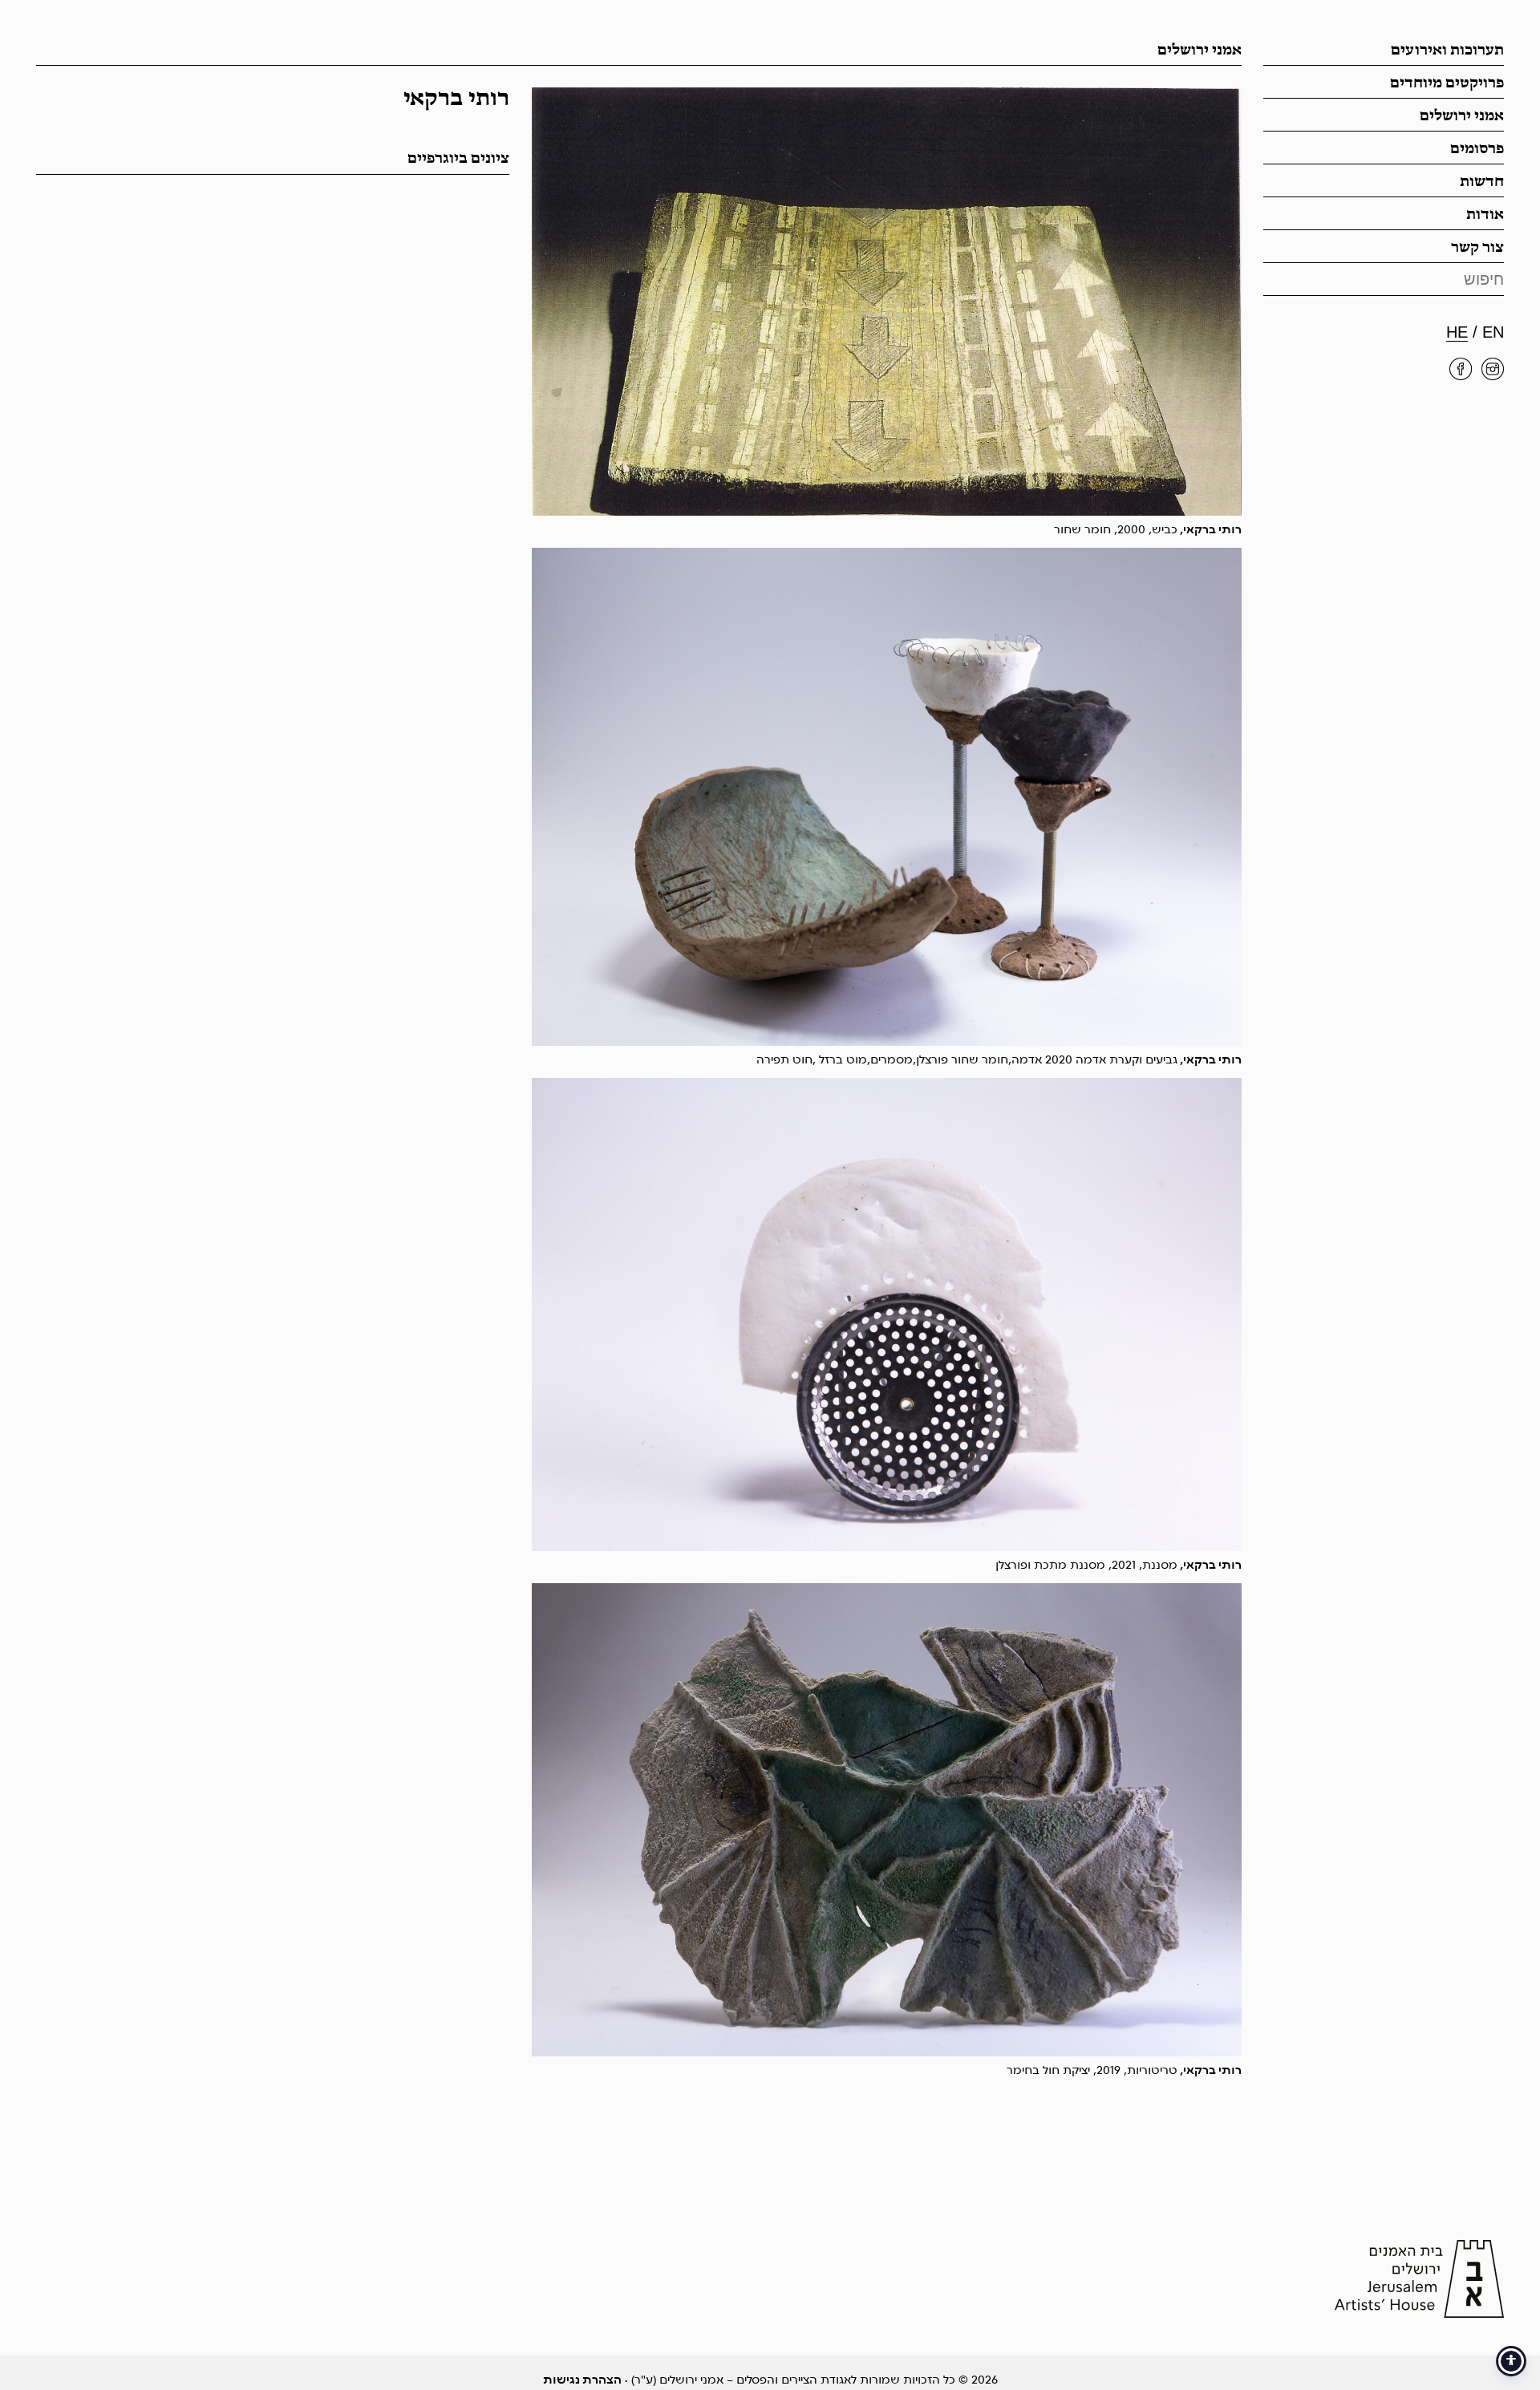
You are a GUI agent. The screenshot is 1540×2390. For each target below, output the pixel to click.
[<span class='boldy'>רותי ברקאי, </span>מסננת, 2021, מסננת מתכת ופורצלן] (887, 1314)
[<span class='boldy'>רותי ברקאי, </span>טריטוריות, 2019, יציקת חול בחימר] (887, 1820)
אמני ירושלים (1462, 116)
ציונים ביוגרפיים (458, 159)
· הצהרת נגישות (586, 2380)
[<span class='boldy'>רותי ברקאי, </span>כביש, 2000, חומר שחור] (887, 302)
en (1493, 332)
